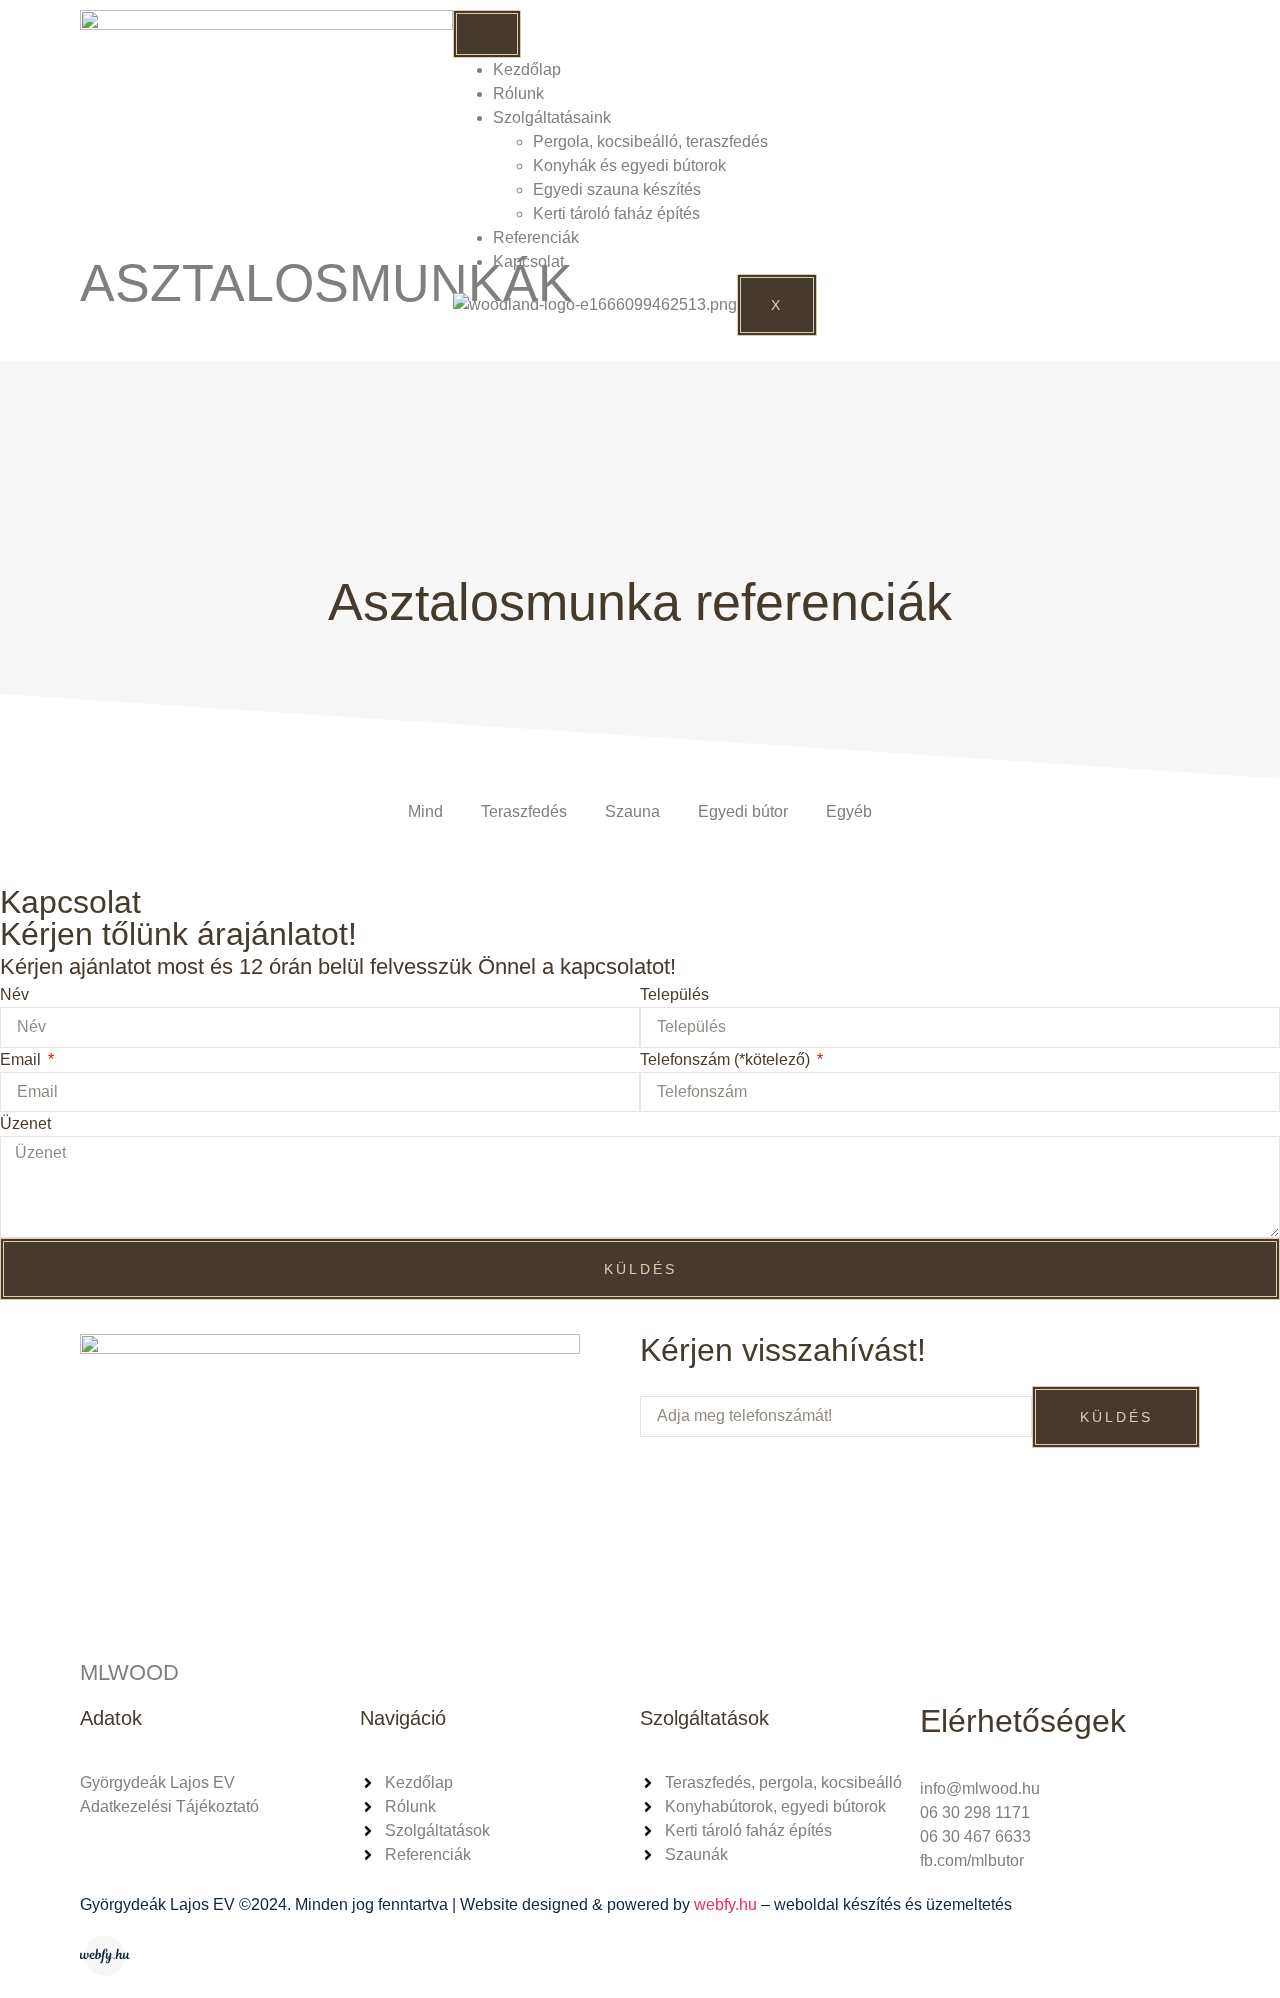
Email (22, 1059)
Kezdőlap (527, 69)
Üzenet (25, 1123)
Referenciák (536, 237)
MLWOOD (129, 1672)
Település (674, 994)
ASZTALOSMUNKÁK (326, 283)
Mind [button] (425, 811)
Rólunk (518, 93)
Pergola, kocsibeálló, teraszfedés (650, 141)
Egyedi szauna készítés (617, 189)
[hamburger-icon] (487, 34)
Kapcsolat (528, 261)
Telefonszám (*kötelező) (727, 1059)
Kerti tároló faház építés (616, 213)
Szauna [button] (632, 811)
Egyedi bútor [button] (743, 811)
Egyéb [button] (849, 811)
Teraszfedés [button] (524, 811)
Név (14, 994)
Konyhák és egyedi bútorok (629, 165)
